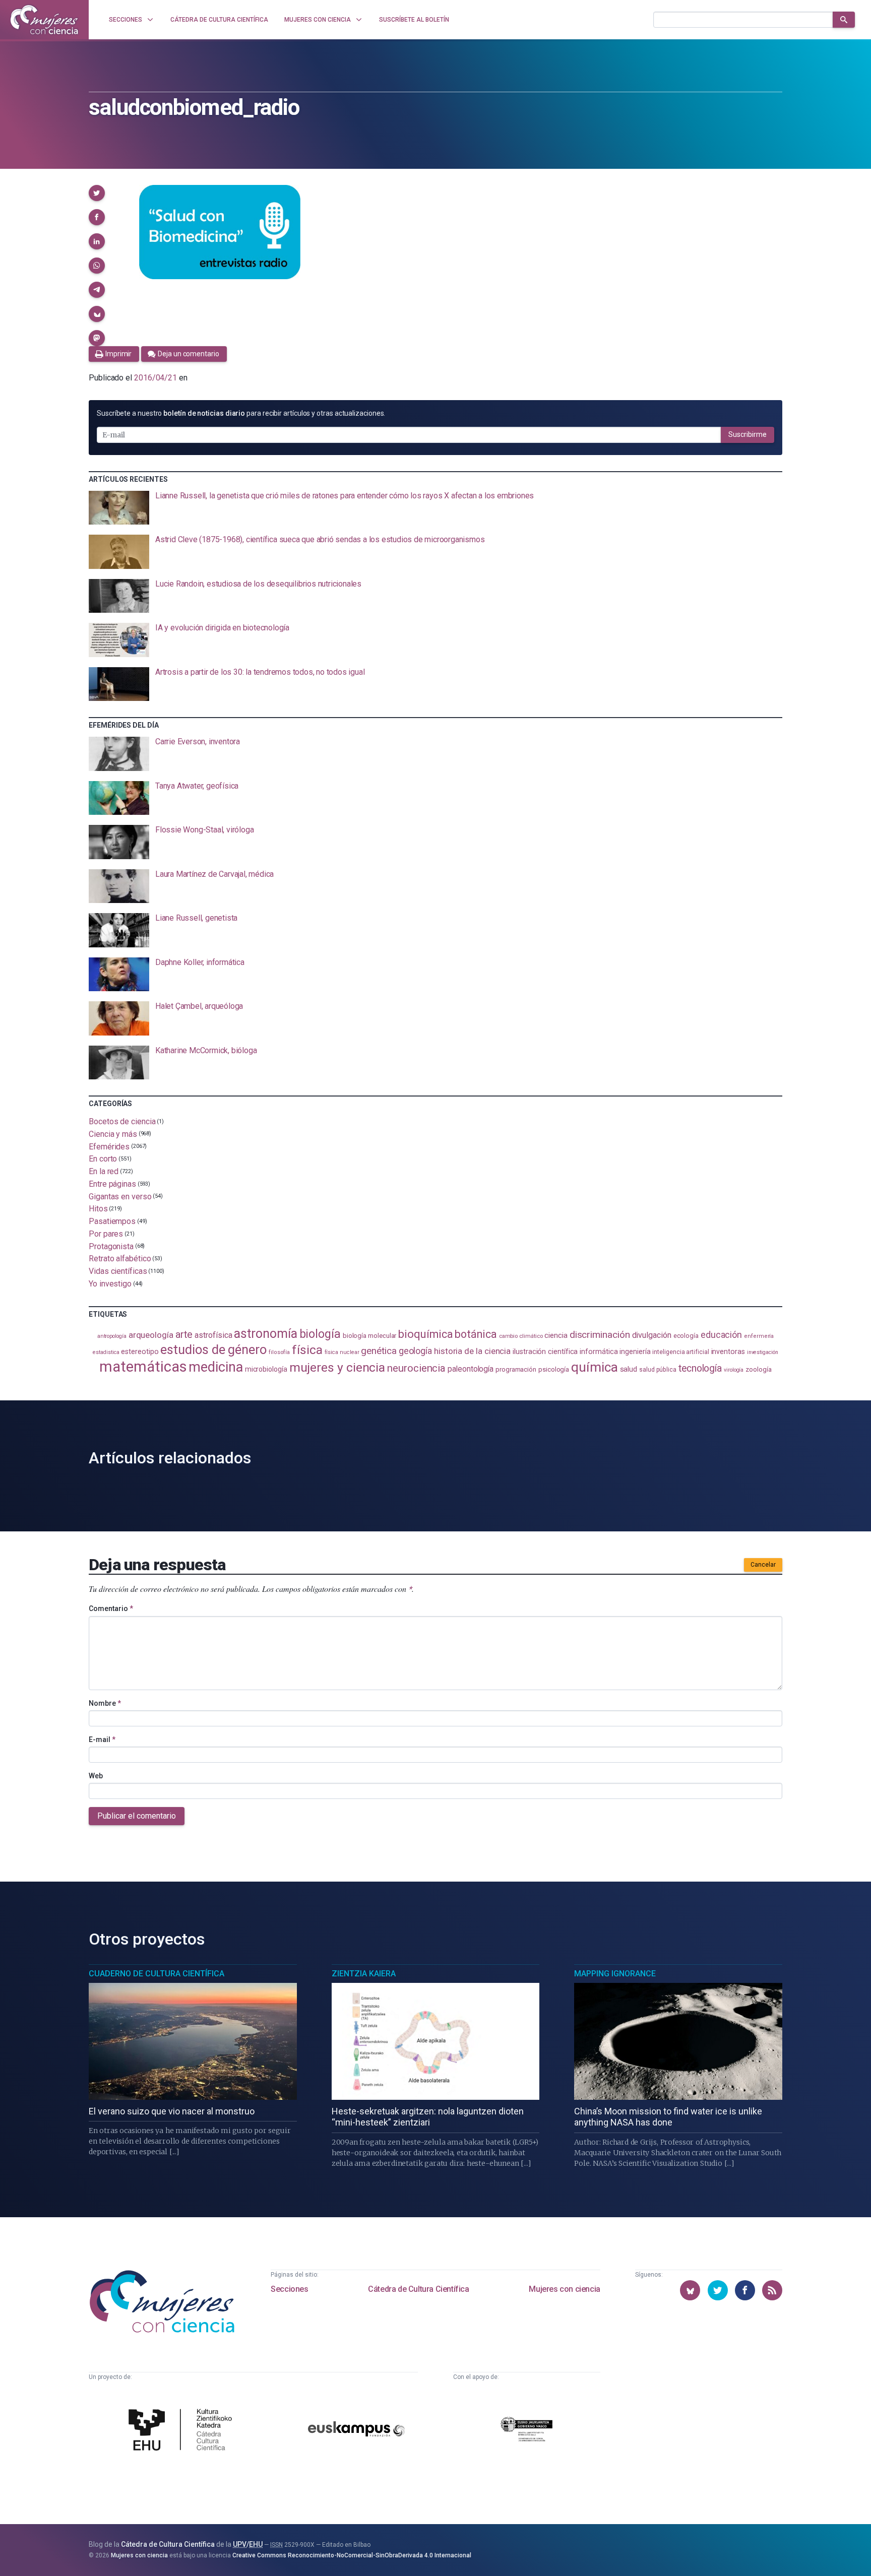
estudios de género (213, 1349)
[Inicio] (44, 20)
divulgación (652, 1335)
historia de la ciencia (472, 1351)
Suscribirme (748, 434)
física (307, 1350)
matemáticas (143, 1367)
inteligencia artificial (680, 1352)
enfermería (759, 1336)
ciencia (556, 1335)
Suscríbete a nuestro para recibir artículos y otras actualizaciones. (241, 413)
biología (320, 1334)
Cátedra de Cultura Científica (418, 2289)
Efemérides (109, 1146)
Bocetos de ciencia (122, 1121)
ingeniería (635, 1351)
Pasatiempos (112, 1221)
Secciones (289, 2289)
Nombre (105, 1703)
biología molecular (370, 1336)
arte (184, 1335)
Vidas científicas (118, 1271)
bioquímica (425, 1334)
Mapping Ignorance (615, 1974)
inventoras (728, 1351)
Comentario (111, 1608)
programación (516, 1369)
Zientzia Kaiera (364, 1974)
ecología (686, 1336)
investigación (763, 1352)
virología (734, 1370)
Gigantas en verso (120, 1196)
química (594, 1367)
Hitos (98, 1209)
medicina (215, 1367)
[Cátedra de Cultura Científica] (183, 2431)
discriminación (600, 1335)
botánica (476, 1334)
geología (415, 1351)
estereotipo (140, 1351)
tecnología (700, 1368)
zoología (758, 1369)
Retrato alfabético (120, 1259)
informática (599, 1352)
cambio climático (521, 1336)
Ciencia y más (113, 1134)
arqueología (151, 1335)
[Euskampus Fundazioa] (356, 2431)
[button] (97, 193)
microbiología (266, 1369)
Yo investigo (110, 1284)
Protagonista (111, 1246)
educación (721, 1335)
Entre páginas (112, 1184)
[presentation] (435, 508)
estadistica (106, 1352)
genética (379, 1351)
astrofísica (213, 1335)
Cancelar (763, 1565)
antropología (112, 1336)
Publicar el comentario (137, 1816)
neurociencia (416, 1368)
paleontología (471, 1369)
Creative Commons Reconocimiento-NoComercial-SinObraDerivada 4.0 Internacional (352, 2555)
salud (629, 1369)
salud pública (658, 1370)
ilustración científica (545, 1352)
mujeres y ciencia (337, 1367)
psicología (554, 1369)
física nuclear (342, 1352)
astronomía (265, 1334)
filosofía (279, 1352)
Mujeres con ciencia (564, 2289)
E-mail (102, 1740)
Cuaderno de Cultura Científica (157, 1974)
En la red (104, 1171)
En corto (103, 1159)
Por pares (106, 1234)
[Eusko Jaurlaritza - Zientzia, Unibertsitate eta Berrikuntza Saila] (527, 2431)
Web (96, 1776)
